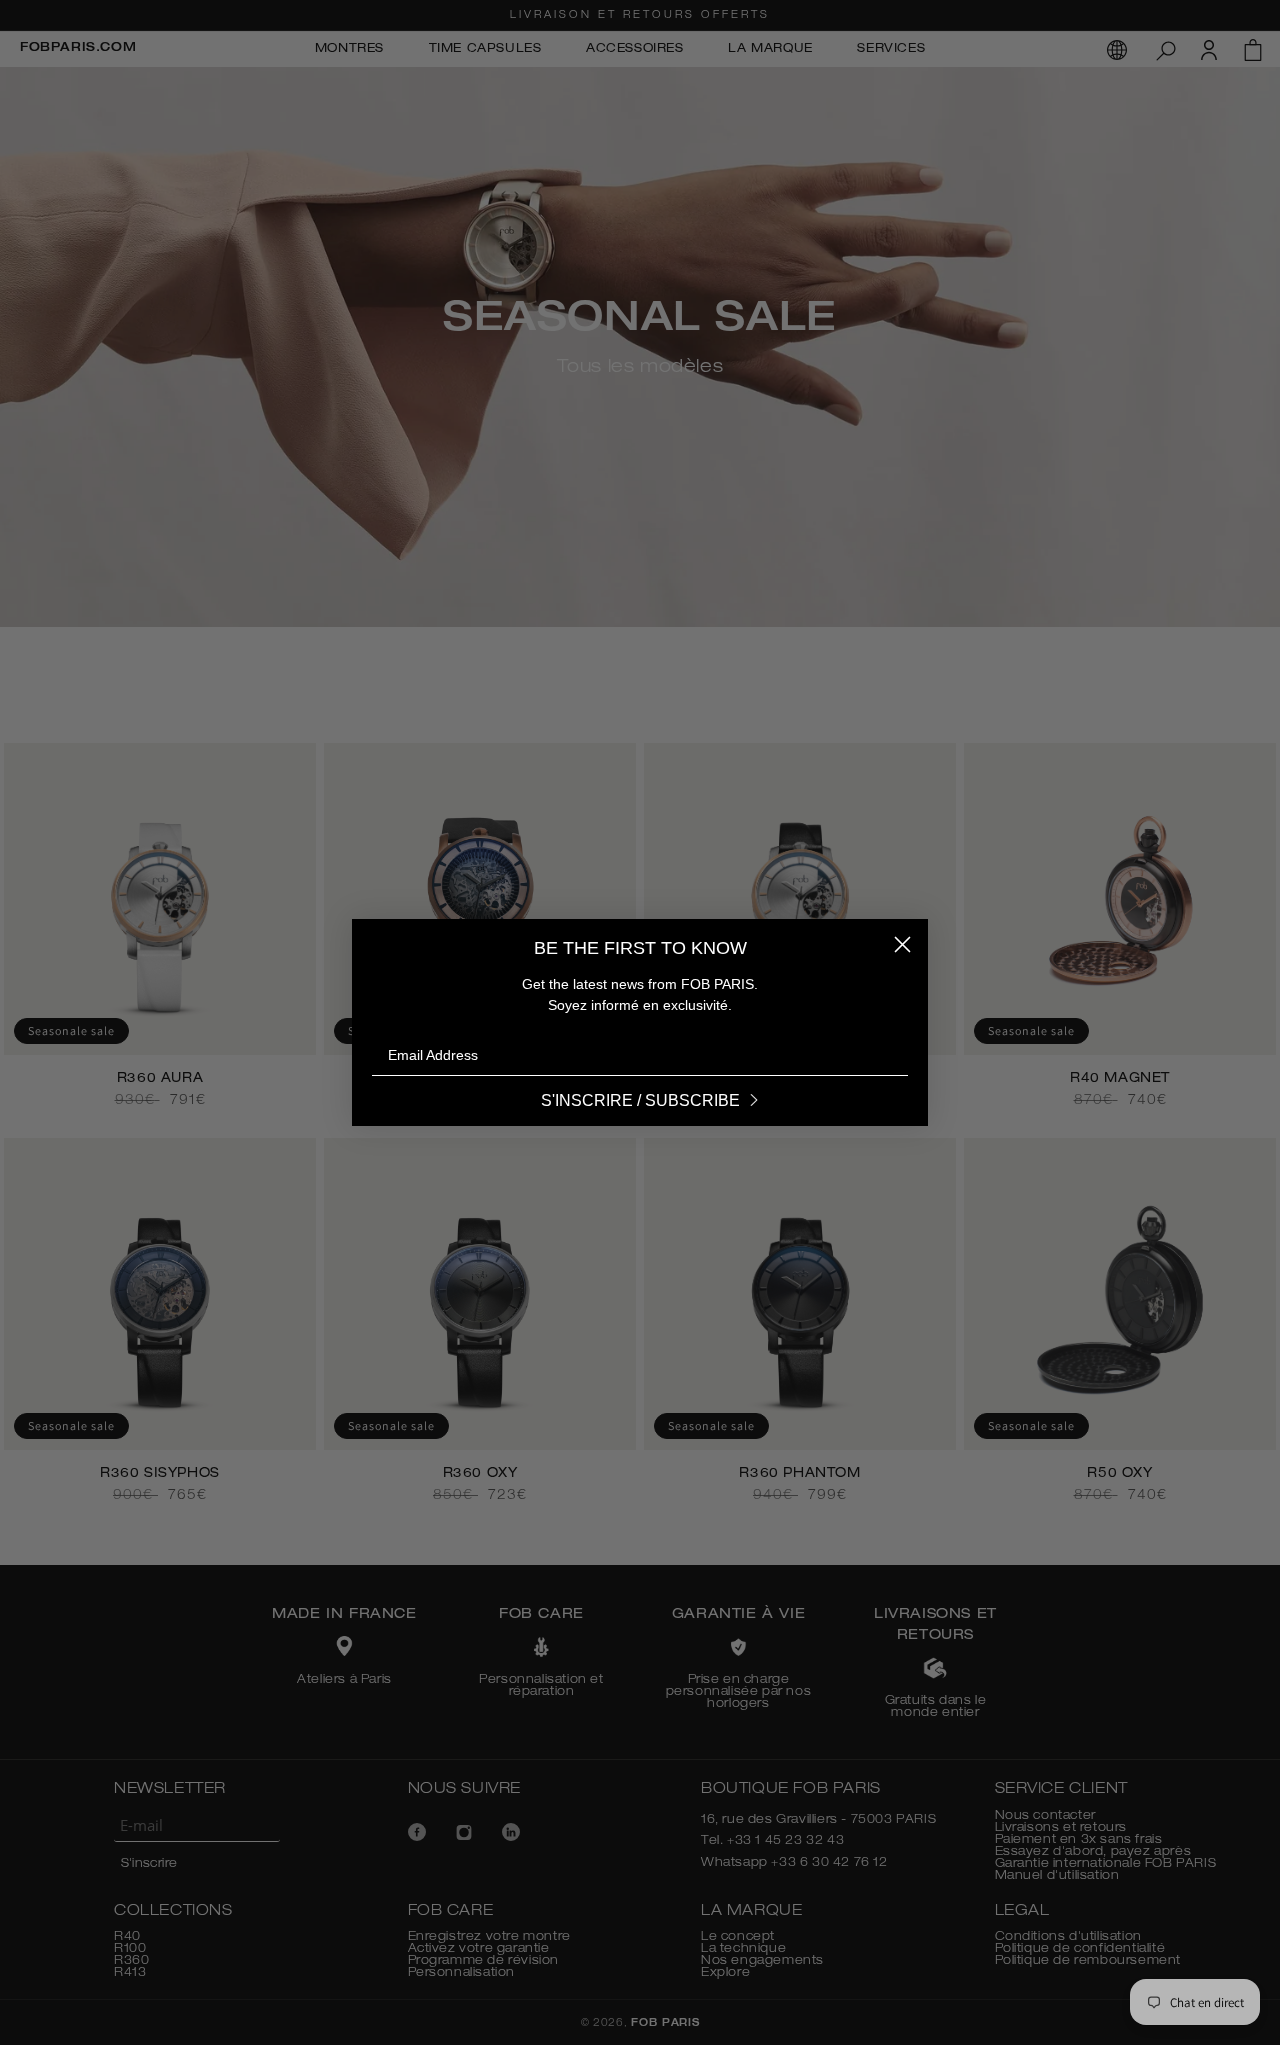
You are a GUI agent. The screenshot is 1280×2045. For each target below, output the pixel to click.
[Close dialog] (902, 944)
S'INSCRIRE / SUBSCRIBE (640, 1100)
